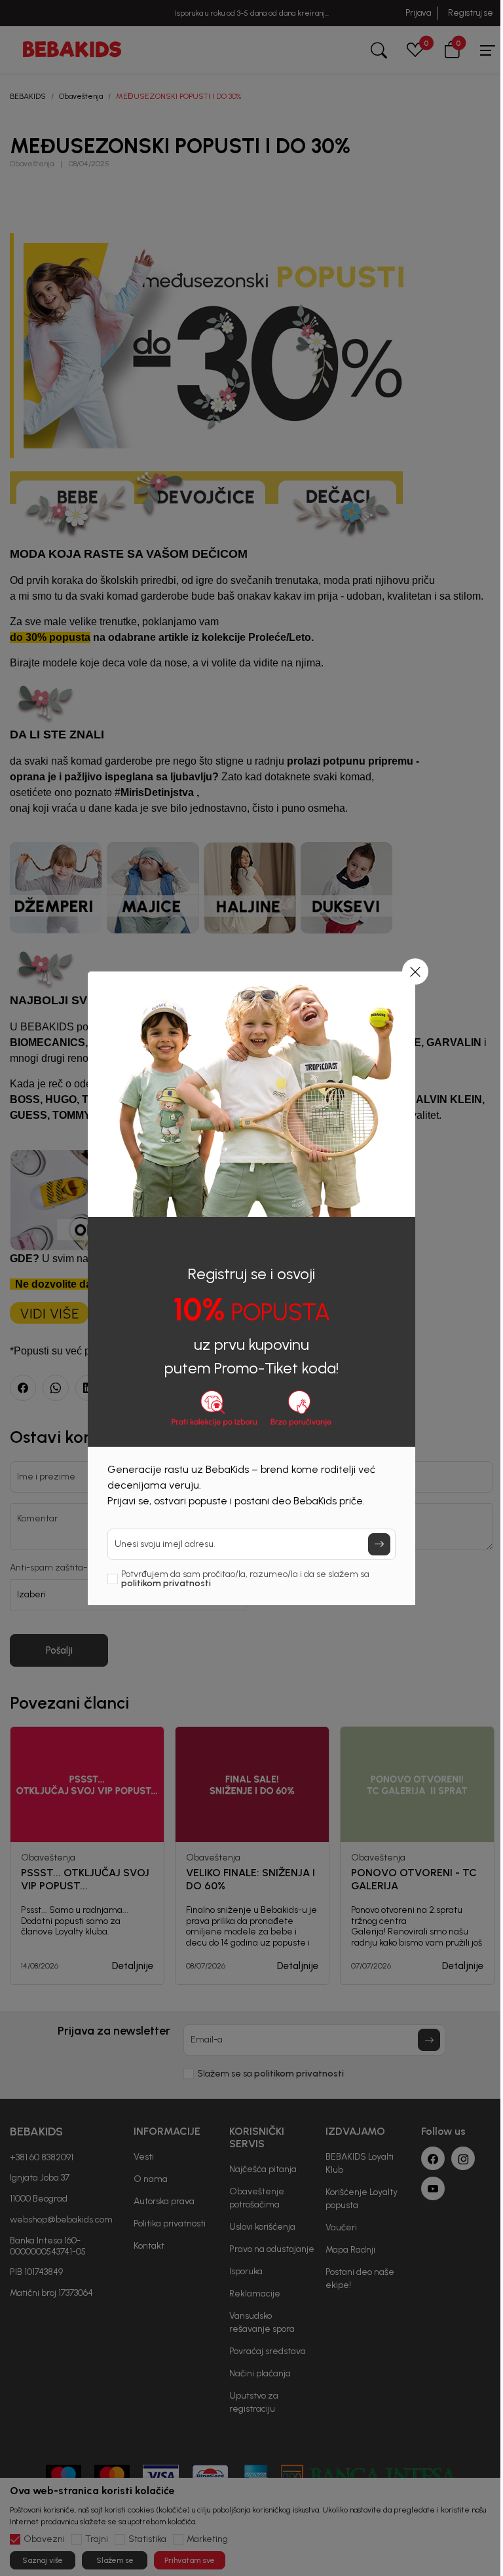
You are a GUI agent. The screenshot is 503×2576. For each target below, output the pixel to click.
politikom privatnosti (166, 1583)
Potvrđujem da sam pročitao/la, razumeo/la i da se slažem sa (245, 1579)
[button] (415, 971)
